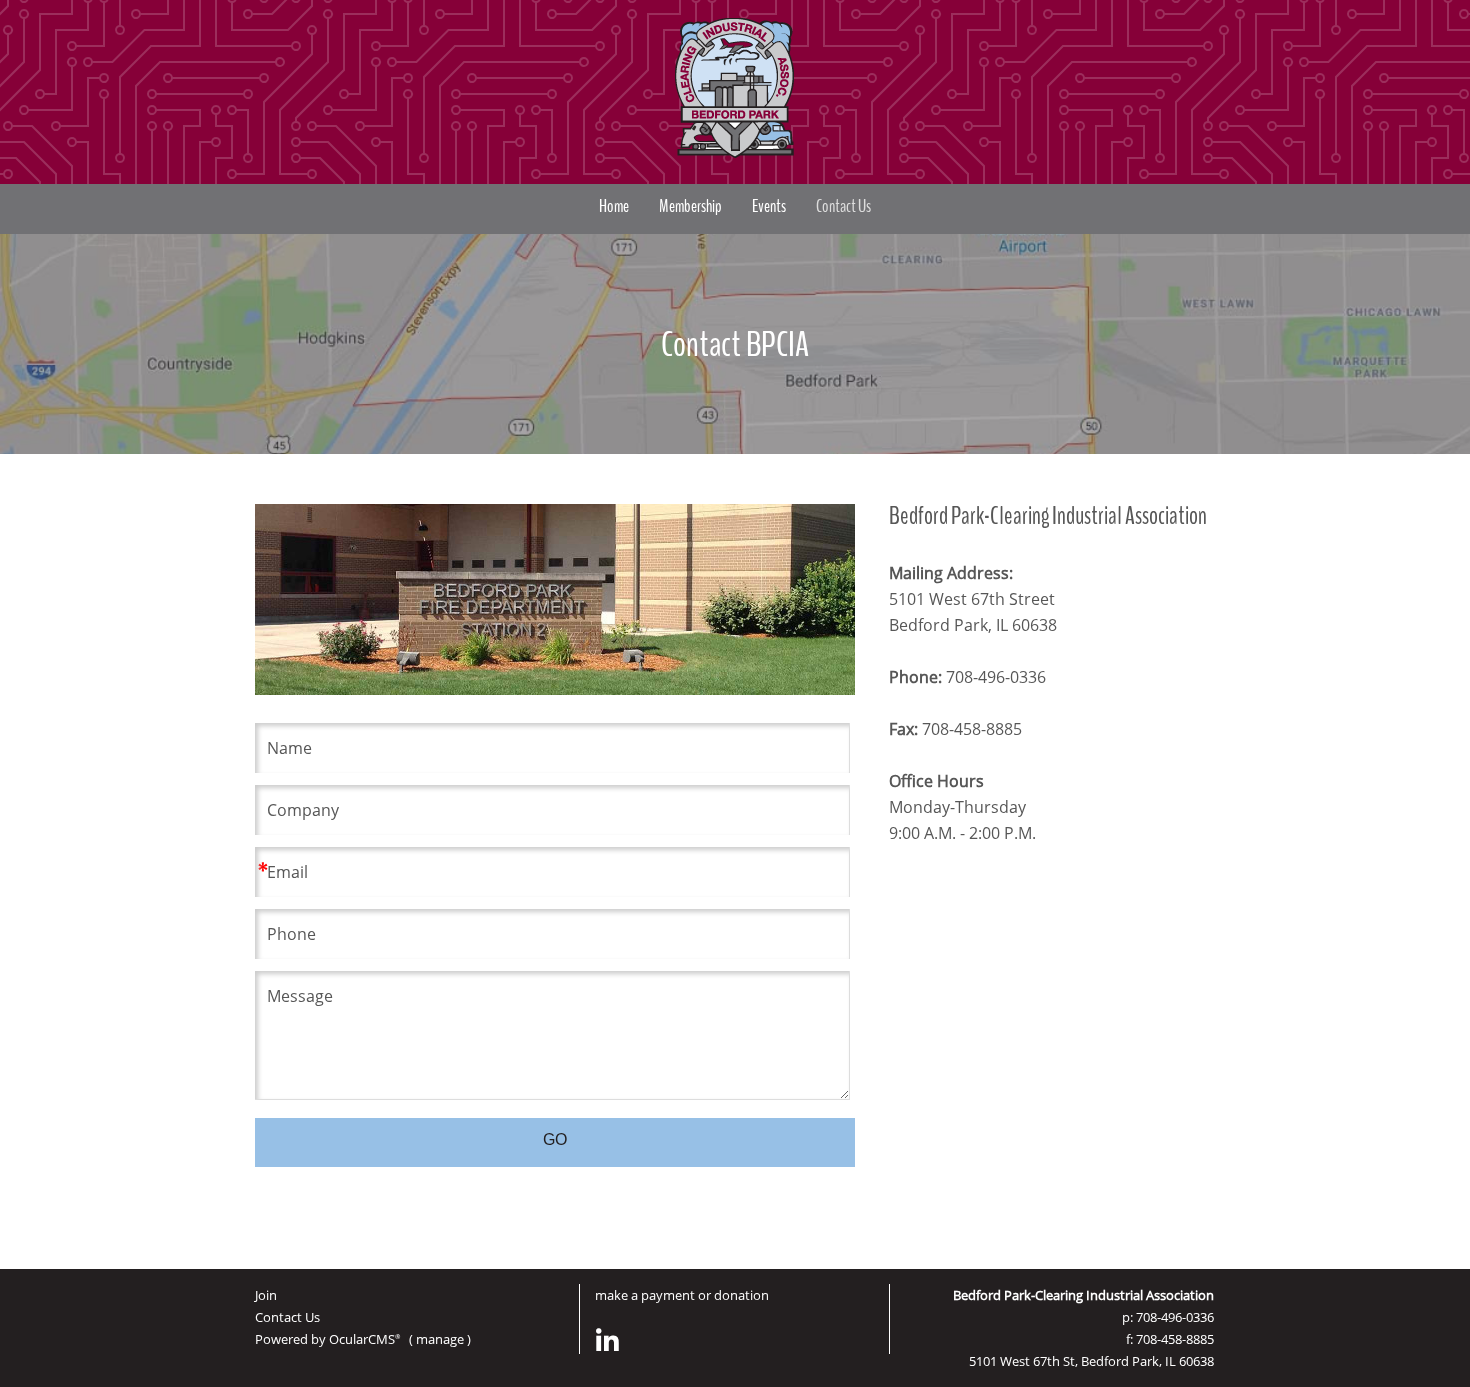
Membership (690, 206)
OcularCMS (364, 1339)
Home (614, 206)
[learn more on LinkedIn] (608, 1341)
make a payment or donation (682, 1295)
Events (769, 206)
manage (440, 1339)
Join (266, 1295)
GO (555, 1139)
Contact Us (843, 206)
